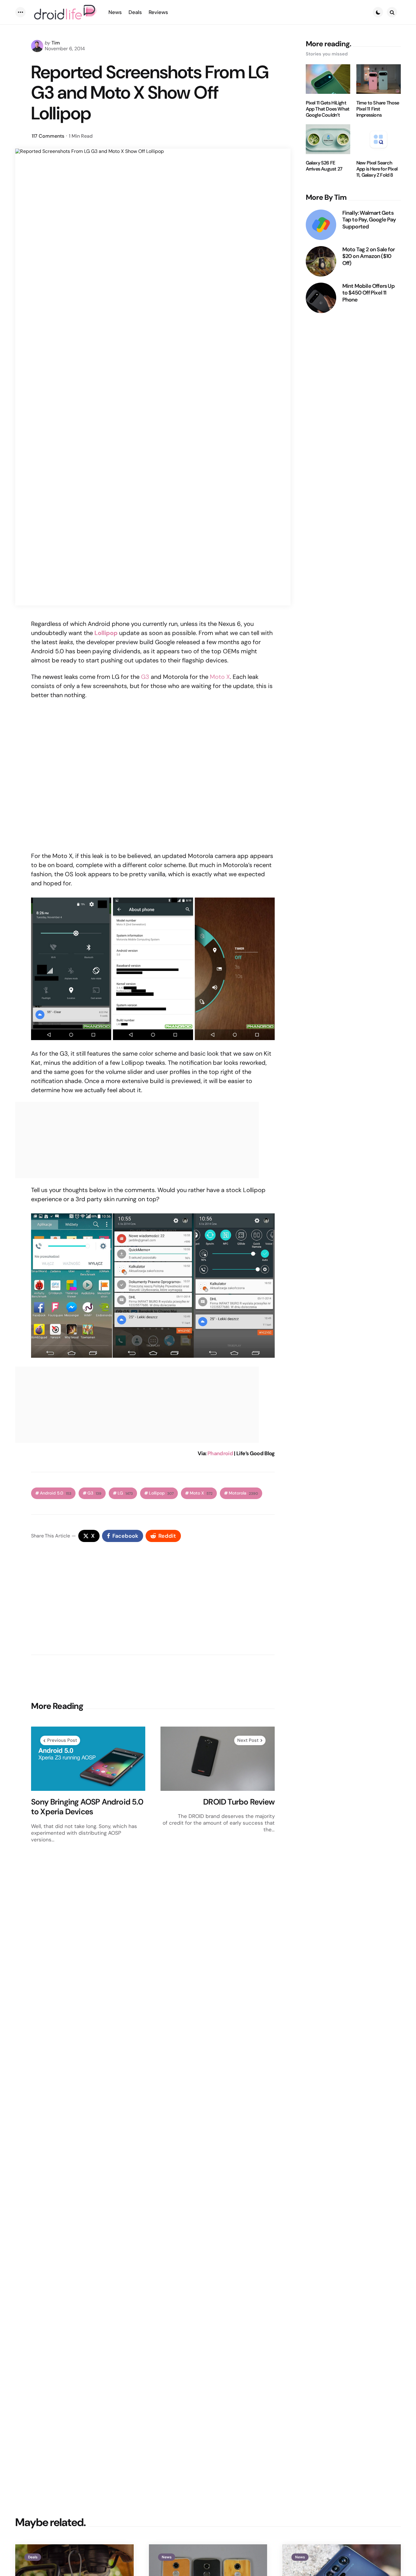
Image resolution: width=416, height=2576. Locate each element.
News (167, 2557)
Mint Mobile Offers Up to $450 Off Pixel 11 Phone (368, 293)
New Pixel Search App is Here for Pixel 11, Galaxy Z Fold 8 (377, 169)
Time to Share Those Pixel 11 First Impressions (378, 109)
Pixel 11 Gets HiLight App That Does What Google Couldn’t (328, 109)
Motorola (243, 1493)
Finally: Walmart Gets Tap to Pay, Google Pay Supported (369, 220)
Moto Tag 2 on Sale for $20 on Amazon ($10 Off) (368, 256)
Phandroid (220, 1453)
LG (125, 1493)
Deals (33, 2557)
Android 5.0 (56, 1493)
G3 (145, 677)
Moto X (220, 677)
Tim (56, 43)
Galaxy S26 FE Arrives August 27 (324, 166)
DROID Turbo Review (239, 1802)
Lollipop (161, 1493)
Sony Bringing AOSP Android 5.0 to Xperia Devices (87, 1807)
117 (48, 136)
